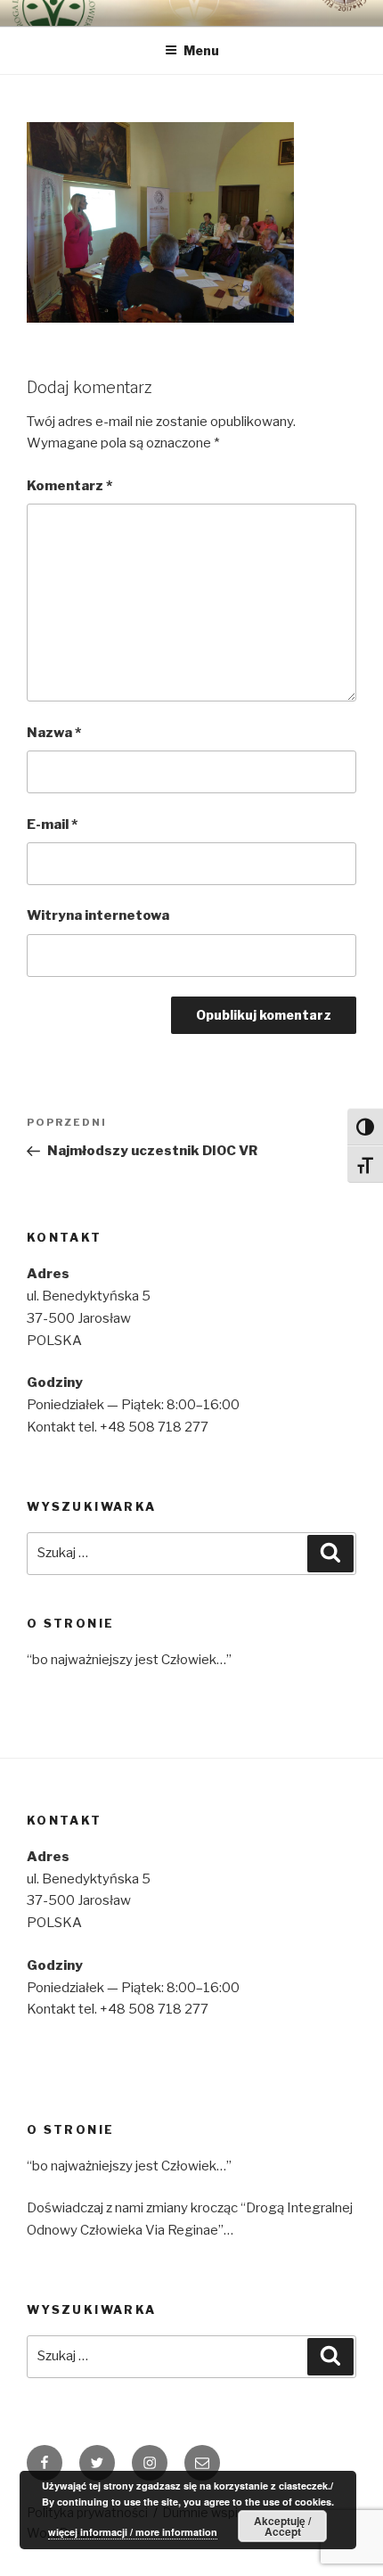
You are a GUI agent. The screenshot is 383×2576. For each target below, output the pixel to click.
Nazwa (54, 733)
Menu (201, 50)
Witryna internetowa (98, 915)
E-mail (52, 824)
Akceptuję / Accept (282, 2526)
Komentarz (69, 486)
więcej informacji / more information (133, 2532)
